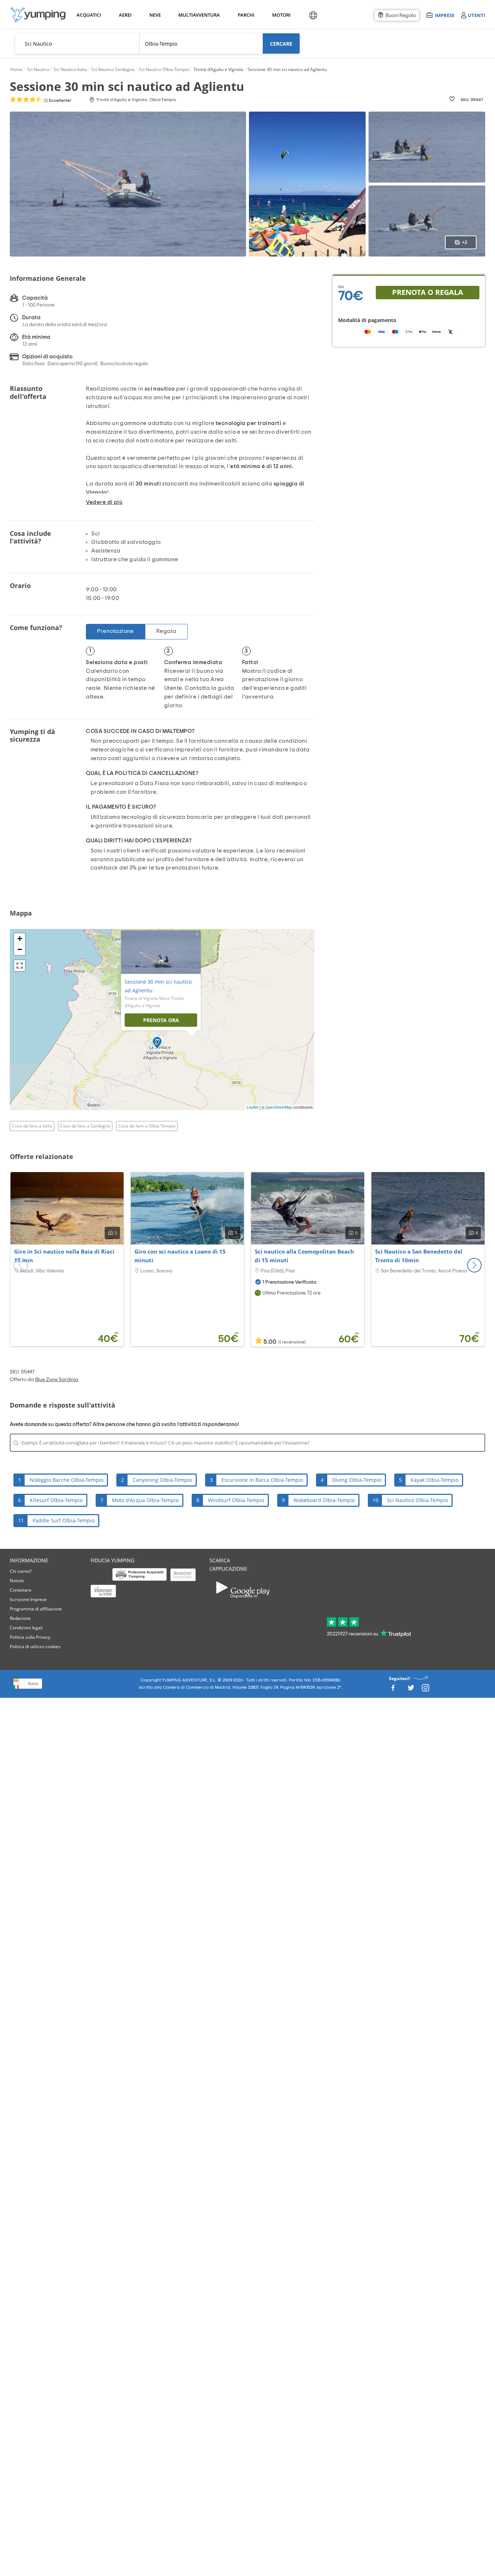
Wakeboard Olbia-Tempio (324, 1500)
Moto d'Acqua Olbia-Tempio (145, 1500)
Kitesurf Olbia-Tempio (56, 1500)
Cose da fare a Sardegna (85, 1126)
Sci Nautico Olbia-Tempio (417, 1500)
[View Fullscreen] (20, 966)
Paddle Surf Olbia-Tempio (64, 1520)
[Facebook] (393, 1690)
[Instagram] (425, 1690)
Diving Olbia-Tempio (357, 1480)
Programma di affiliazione (36, 1609)
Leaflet (253, 1107)
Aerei (125, 15)
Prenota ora (161, 1020)
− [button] (20, 949)
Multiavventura (198, 15)
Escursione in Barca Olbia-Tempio (262, 1480)
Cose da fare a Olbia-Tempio (147, 1126)
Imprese (444, 15)
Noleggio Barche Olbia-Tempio (66, 1480)
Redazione (20, 1618)
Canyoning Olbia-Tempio (162, 1480)
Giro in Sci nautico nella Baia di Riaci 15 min (64, 1256)
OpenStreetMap (279, 1107)
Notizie (17, 1581)
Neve (155, 15)
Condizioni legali (26, 1628)
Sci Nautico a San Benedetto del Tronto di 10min (419, 1256)
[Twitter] (411, 1690)
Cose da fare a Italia (32, 1126)
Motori (281, 15)
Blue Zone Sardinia (57, 1380)
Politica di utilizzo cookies (35, 1647)
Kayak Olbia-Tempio (434, 1480)
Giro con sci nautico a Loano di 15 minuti (180, 1256)
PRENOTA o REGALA (428, 292)
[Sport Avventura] (38, 15)
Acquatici (88, 15)
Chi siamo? (21, 1571)
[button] (474, 1265)
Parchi (246, 15)
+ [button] (20, 939)
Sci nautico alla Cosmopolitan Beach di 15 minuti (304, 1256)
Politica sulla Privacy (30, 1637)
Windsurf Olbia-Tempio (236, 1500)
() (57, 100)
